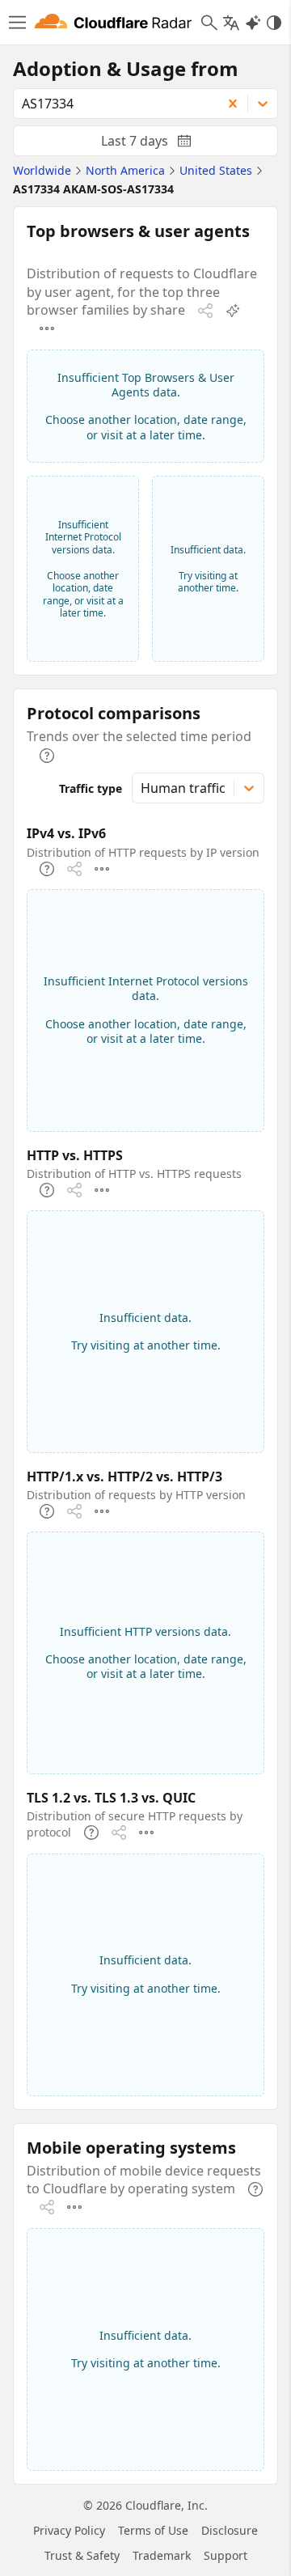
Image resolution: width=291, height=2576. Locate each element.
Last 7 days (159, 144)
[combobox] (112, 104)
